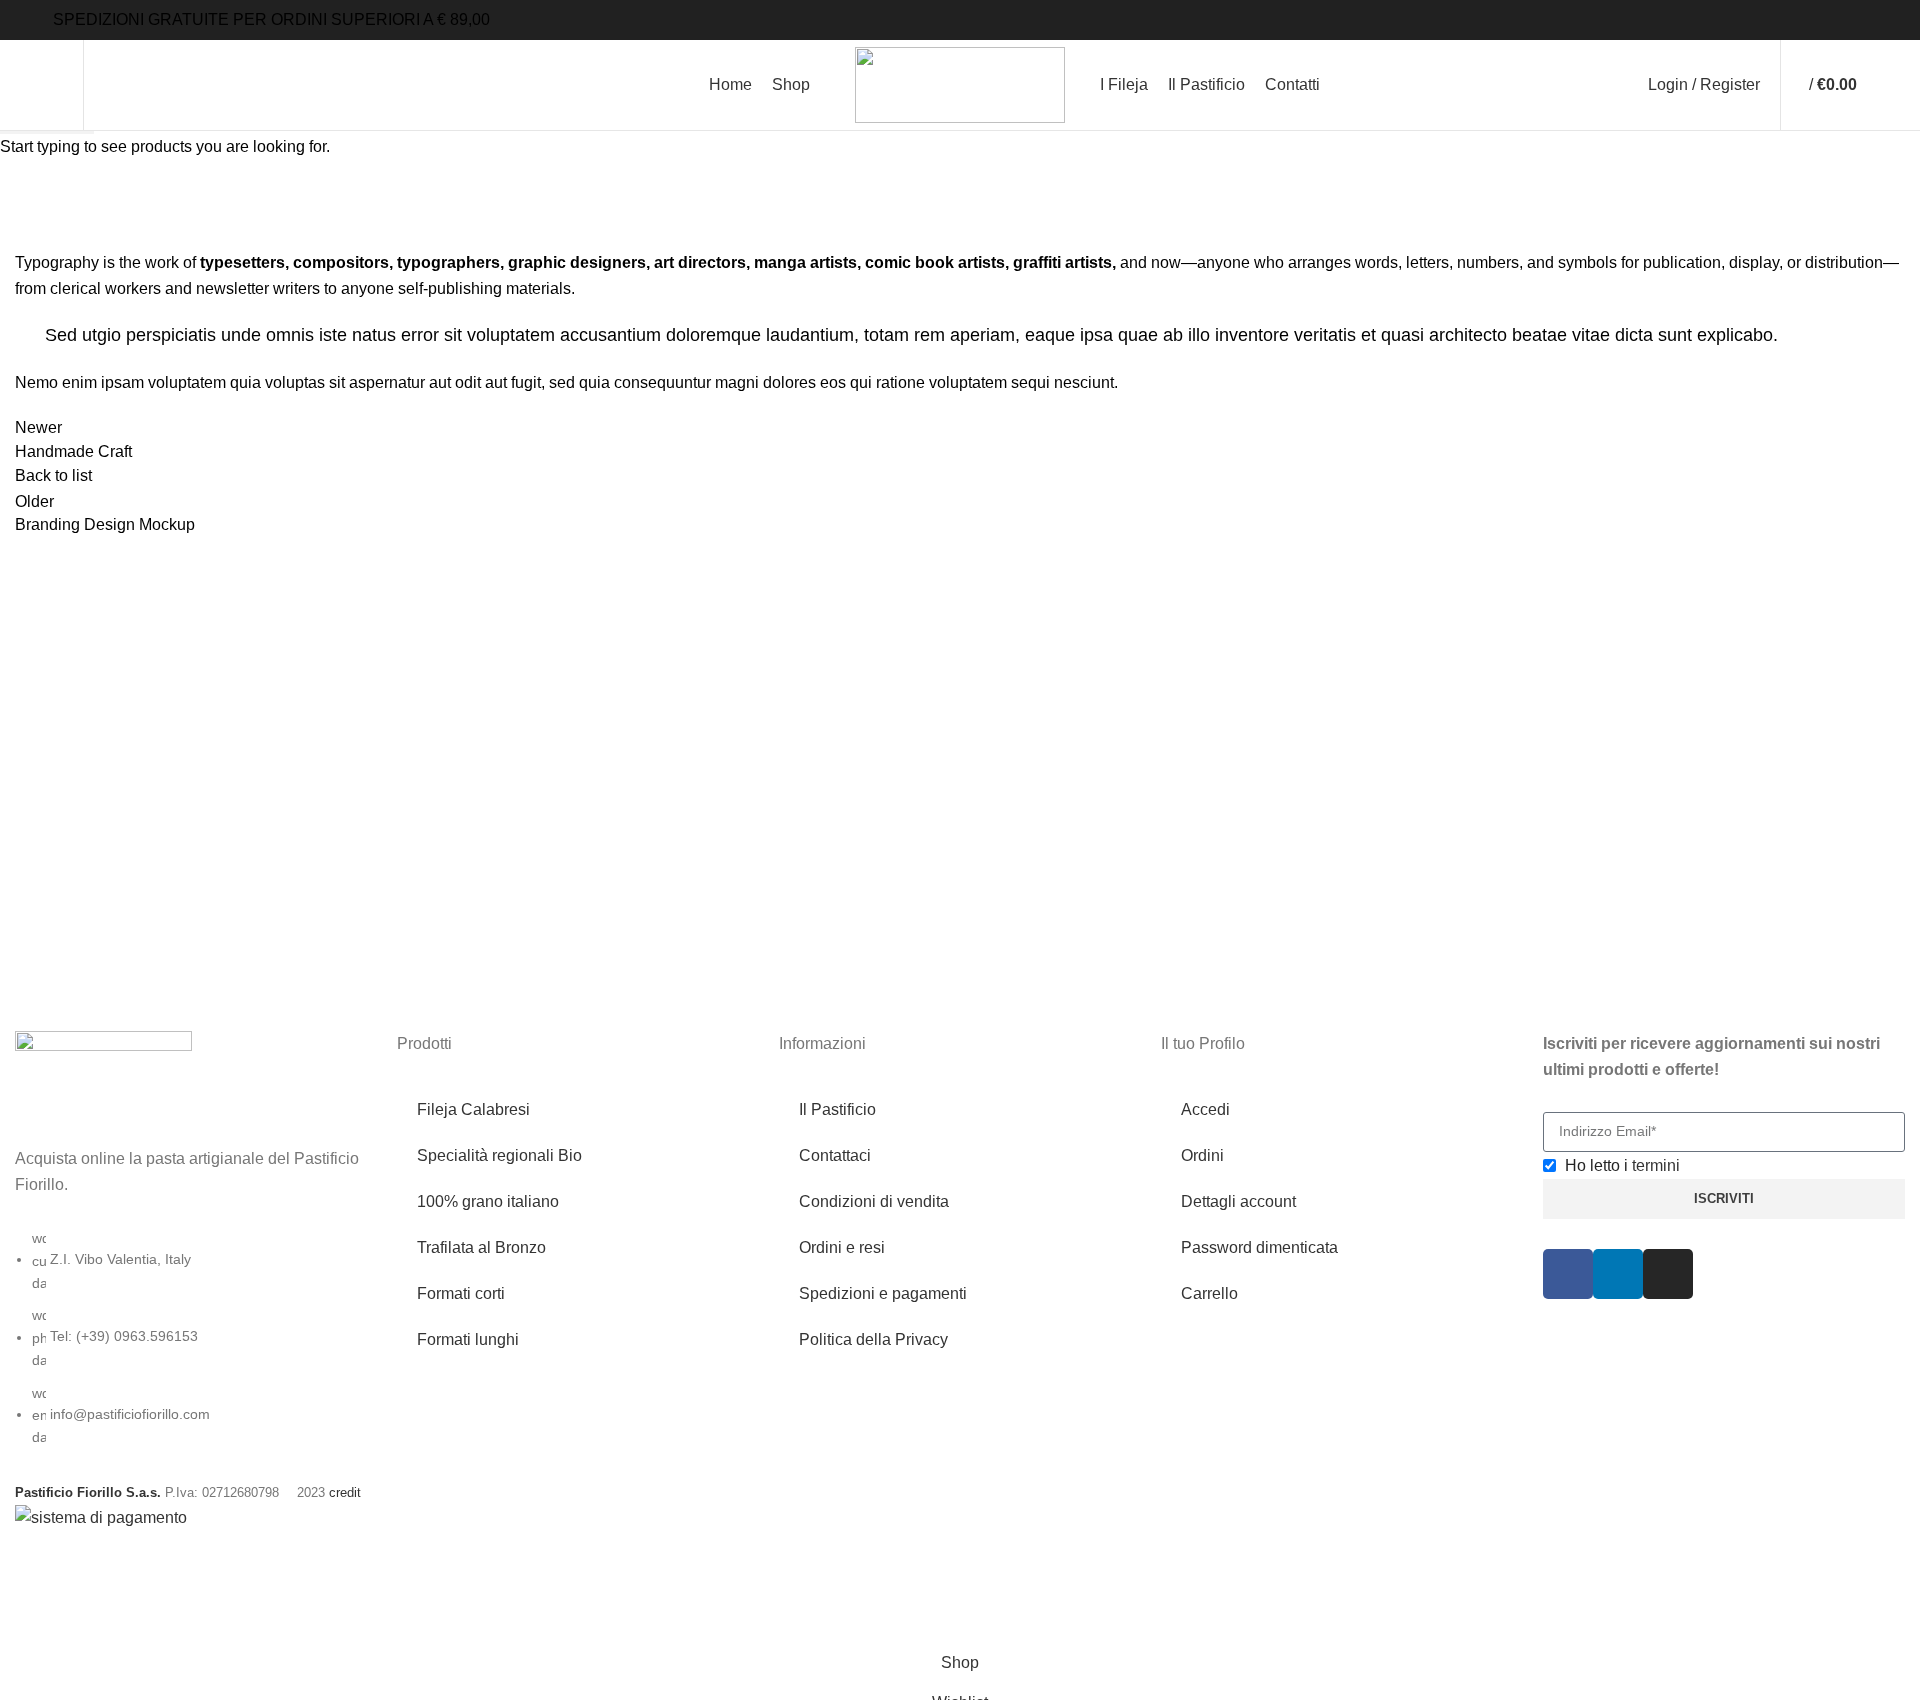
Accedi (1205, 1109)
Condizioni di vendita (874, 1201)
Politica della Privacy (873, 1339)
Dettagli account (1238, 1201)
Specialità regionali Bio (499, 1155)
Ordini (1202, 1155)
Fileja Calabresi (473, 1109)
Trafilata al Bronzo (481, 1247)
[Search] (111, 85)
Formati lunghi (468, 1339)
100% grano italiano (488, 1201)
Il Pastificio (837, 1109)
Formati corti (461, 1293)
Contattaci (835, 1155)
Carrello (1209, 1293)
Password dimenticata (1259, 1247)
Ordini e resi (842, 1247)
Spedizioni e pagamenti (883, 1293)
